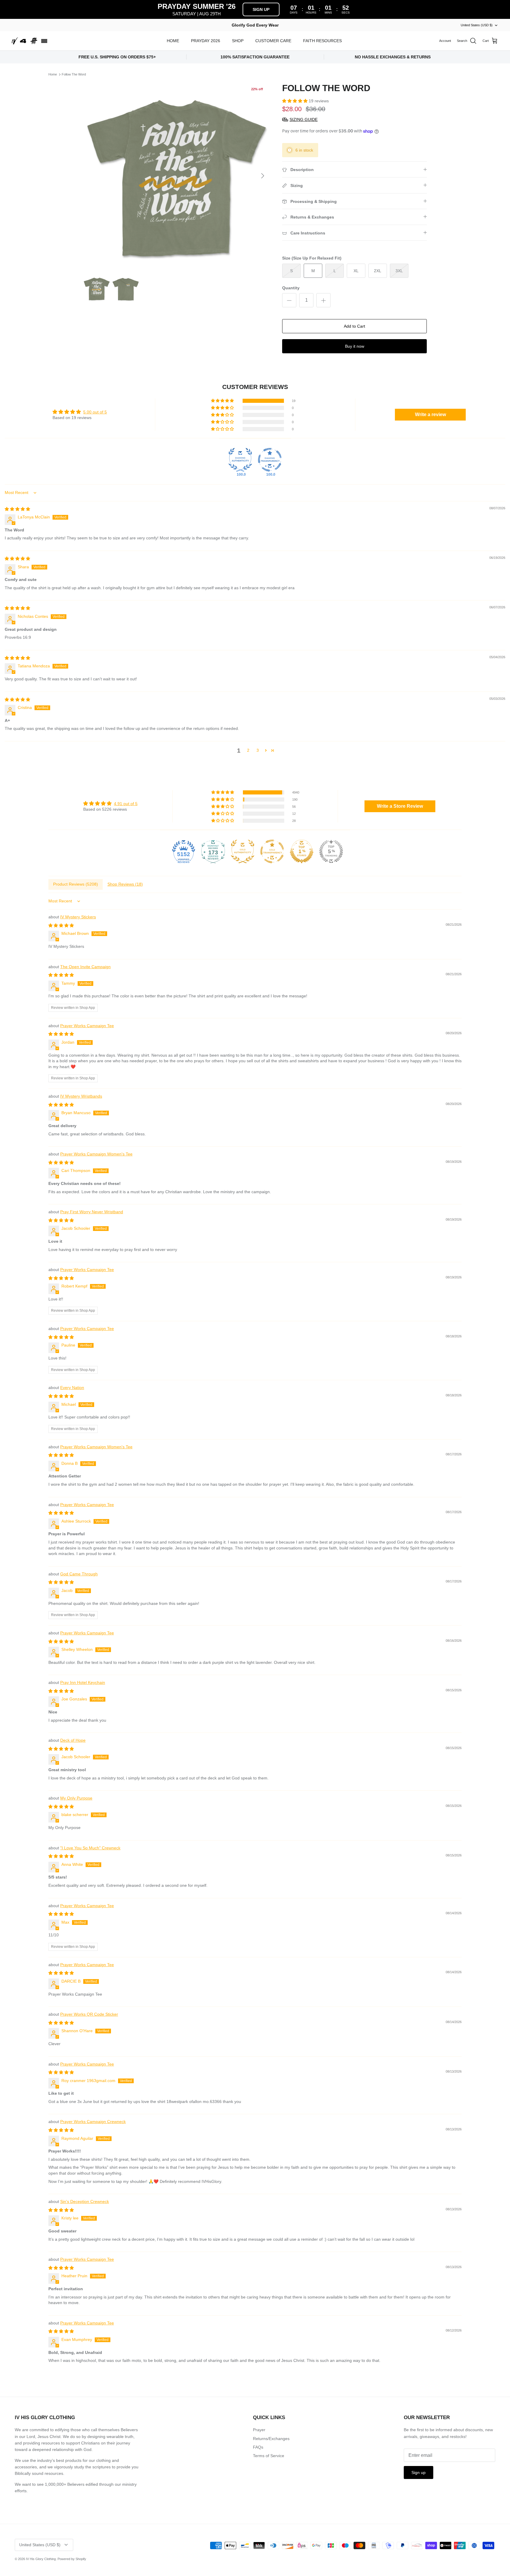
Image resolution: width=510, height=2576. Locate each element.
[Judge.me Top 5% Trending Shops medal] (331, 851)
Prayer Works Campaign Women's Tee (96, 1154)
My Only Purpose (76, 1798)
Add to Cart (354, 326)
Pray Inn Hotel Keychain (83, 1682)
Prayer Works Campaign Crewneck (93, 2122)
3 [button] (258, 750)
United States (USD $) (477, 25)
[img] (17, 509)
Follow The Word (74, 74)
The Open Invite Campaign (85, 967)
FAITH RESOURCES (322, 41)
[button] (295, 101)
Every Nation (72, 1388)
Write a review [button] (430, 414)
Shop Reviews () (125, 884)
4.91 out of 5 (126, 804)
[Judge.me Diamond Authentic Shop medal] (240, 460)
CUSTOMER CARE (273, 41)
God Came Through (79, 1574)
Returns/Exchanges (271, 2439)
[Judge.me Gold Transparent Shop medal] (272, 851)
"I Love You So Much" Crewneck (90, 1848)
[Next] (263, 176)
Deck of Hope (73, 1740)
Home (53, 74)
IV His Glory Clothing (41, 2559)
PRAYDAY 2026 (206, 41)
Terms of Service (269, 2456)
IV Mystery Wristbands (81, 1096)
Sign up (419, 2472)
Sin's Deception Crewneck (85, 2201)
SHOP (238, 41)
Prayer (259, 2430)
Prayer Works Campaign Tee (87, 1026)
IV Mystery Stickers (78, 917)
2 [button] (248, 750)
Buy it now (355, 346)
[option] (176, 176)
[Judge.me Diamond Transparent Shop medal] (270, 460)
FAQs (258, 2447)
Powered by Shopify (72, 2559)
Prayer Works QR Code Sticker (89, 2014)
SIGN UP (261, 9)
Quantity (291, 288)
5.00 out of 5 (95, 412)
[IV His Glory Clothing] (30, 41)
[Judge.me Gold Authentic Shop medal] (243, 851)
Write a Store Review (400, 806)
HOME (173, 41)
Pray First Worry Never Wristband (92, 1212)
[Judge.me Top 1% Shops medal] (302, 851)
